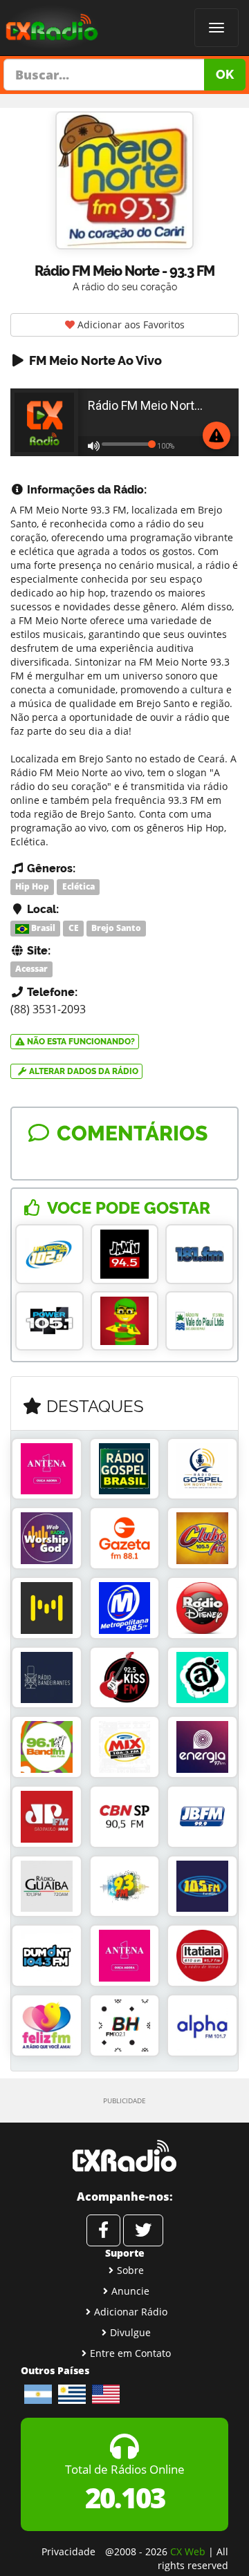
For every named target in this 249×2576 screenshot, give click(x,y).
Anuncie (130, 2291)
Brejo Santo (116, 928)
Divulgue (130, 2332)
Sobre (130, 2270)
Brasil (42, 928)
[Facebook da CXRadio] (103, 2230)
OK (225, 74)
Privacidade (68, 2551)
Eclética (79, 886)
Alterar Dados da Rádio (83, 1071)
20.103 (125, 2498)
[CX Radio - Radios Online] (124, 2156)
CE (74, 928)
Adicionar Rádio (131, 2312)
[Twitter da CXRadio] (143, 2230)
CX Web (188, 2551)
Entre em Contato (130, 2353)
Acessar (31, 969)
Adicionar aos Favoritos (130, 325)
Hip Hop (32, 886)
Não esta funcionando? (80, 1042)
